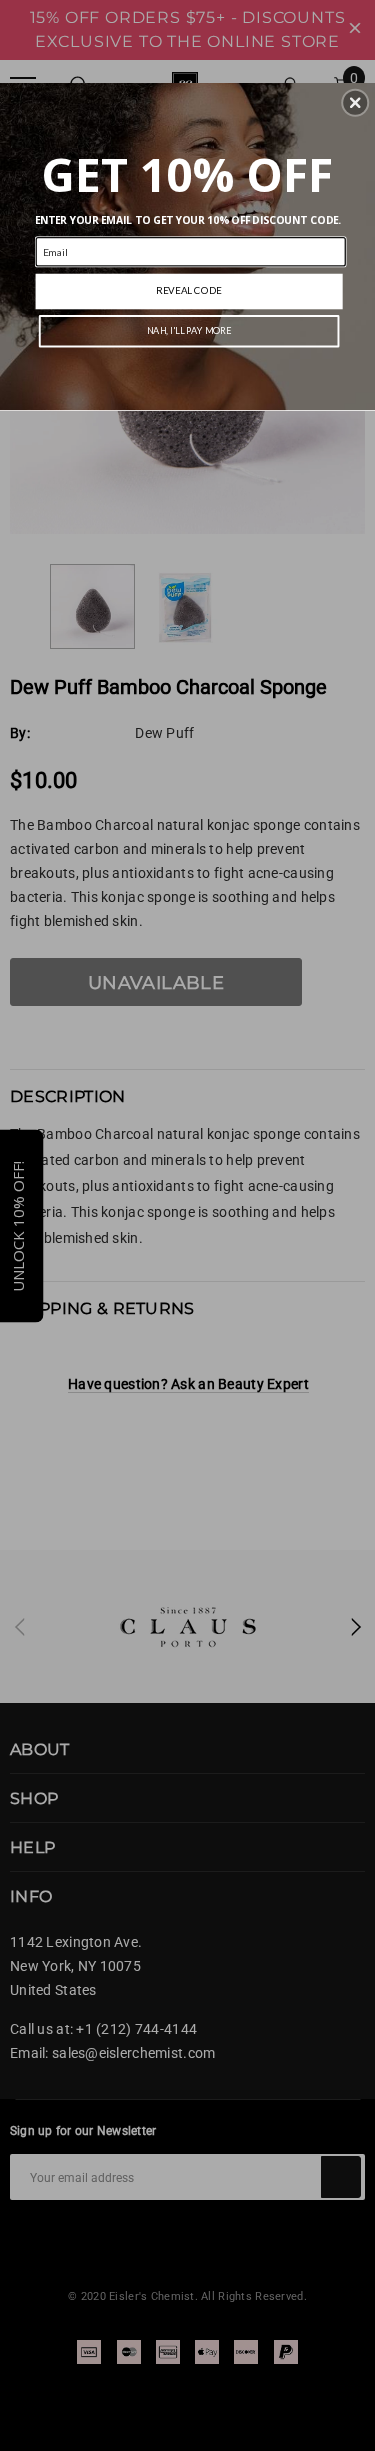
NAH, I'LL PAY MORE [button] (189, 330)
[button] (355, 102)
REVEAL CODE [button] (189, 290)
